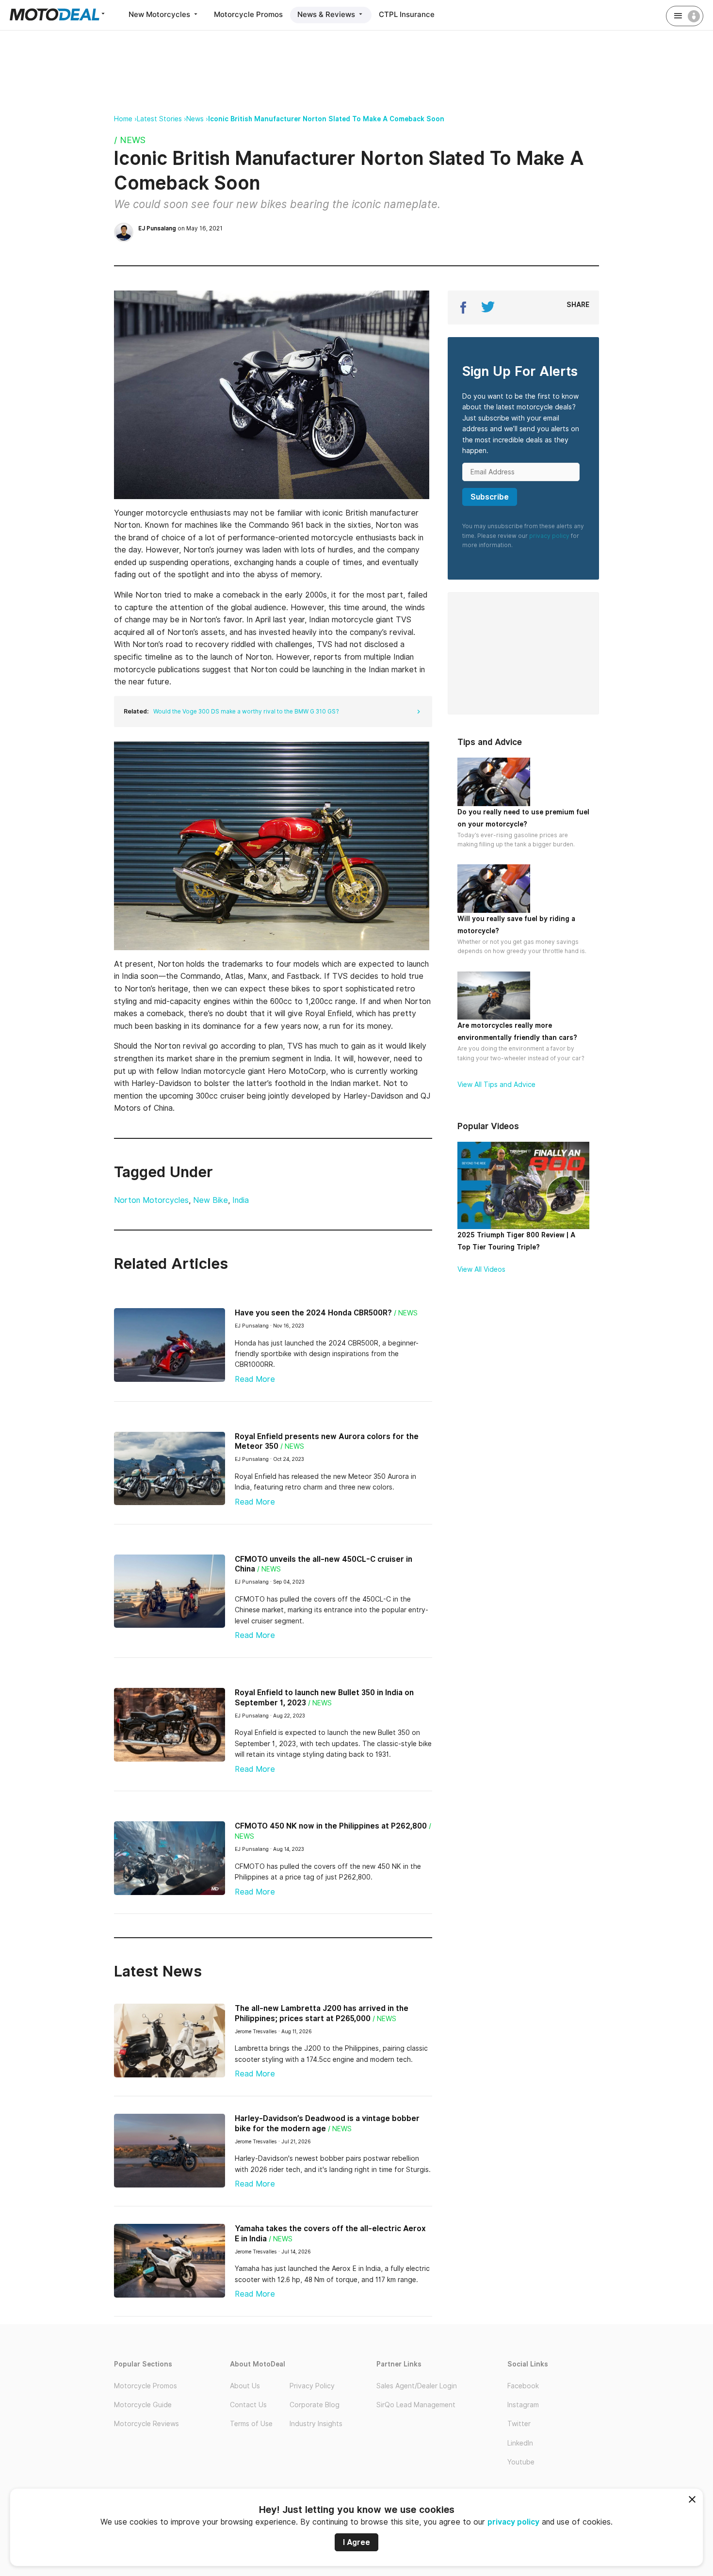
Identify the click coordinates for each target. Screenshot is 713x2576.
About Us (245, 2386)
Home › (125, 119)
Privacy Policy (312, 2386)
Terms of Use (251, 2424)
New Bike (211, 1200)
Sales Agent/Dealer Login (417, 2386)
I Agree (356, 2542)
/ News (130, 140)
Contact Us (248, 2405)
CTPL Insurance (407, 14)
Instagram (523, 2405)
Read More (255, 1379)
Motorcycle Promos (248, 14)
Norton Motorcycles (151, 1200)
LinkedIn (520, 2443)
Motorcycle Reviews (146, 2424)
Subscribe (490, 497)
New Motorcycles (160, 14)
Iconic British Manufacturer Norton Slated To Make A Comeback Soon (326, 119)
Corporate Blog (315, 2405)
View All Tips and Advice (496, 1085)
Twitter (519, 2424)
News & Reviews (327, 14)
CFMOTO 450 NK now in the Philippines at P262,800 (331, 1826)
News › (197, 119)
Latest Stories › (162, 119)
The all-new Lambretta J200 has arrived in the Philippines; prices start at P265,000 (322, 2013)
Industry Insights (316, 2424)
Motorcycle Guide (143, 2405)
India (241, 1200)
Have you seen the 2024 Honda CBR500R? (313, 1313)
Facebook (523, 2386)
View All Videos (481, 1269)
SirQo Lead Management (416, 2405)
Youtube (521, 2462)
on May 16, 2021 (180, 228)
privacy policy (513, 2522)
